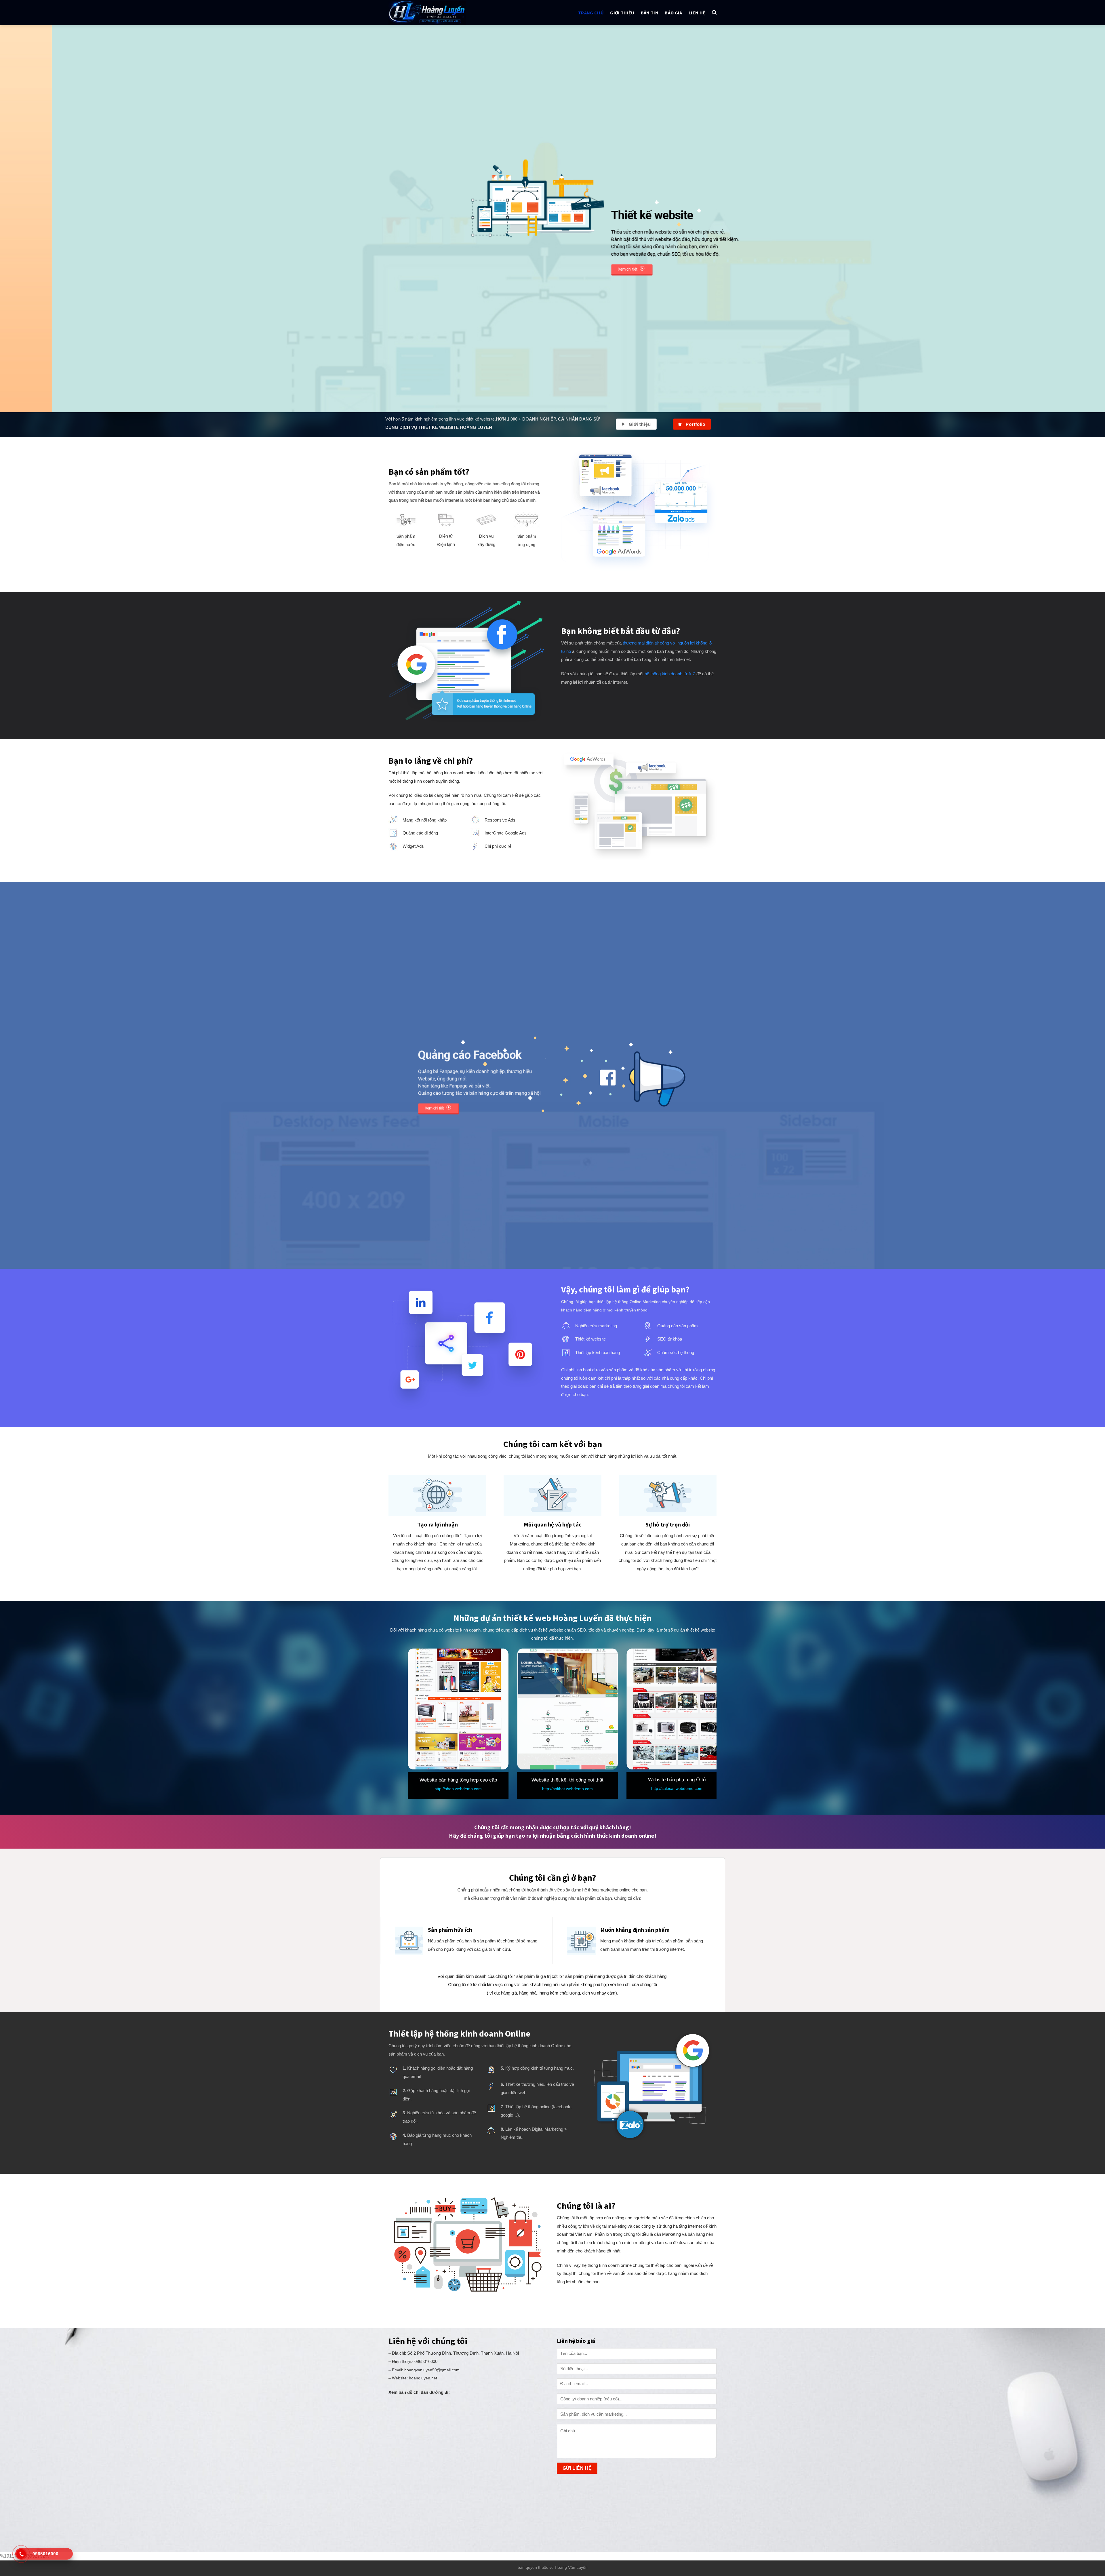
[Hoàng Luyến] (437, 13)
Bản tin (650, 13)
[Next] (1076, 219)
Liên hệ (697, 13)
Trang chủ (591, 13)
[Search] (714, 13)
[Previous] (29, 219)
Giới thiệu (622, 13)
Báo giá (673, 13)
